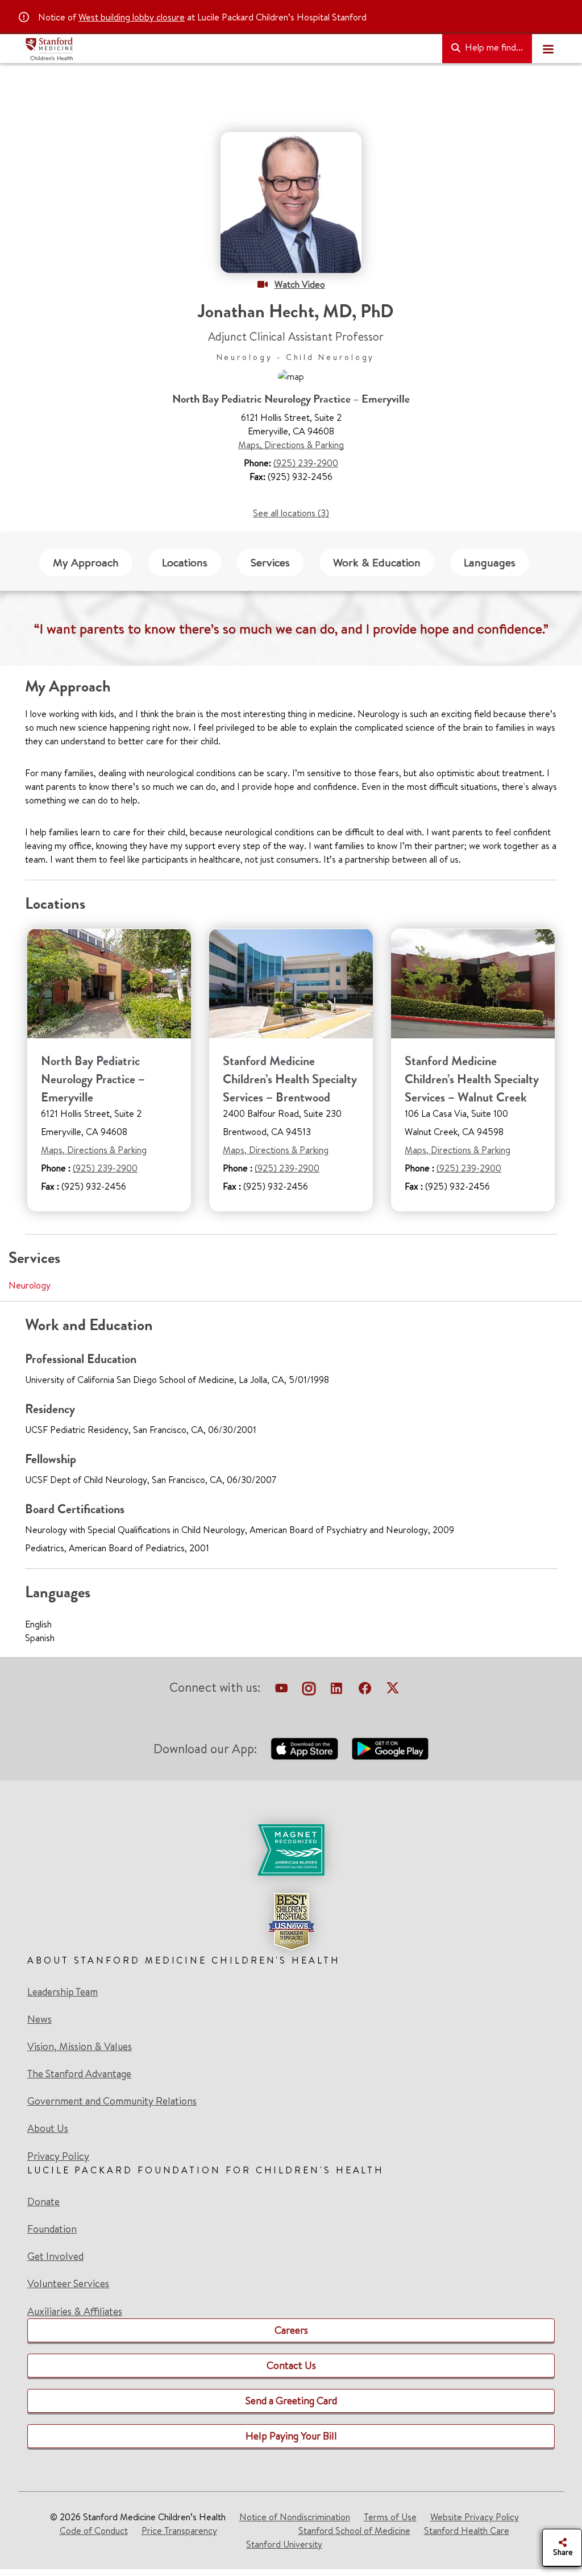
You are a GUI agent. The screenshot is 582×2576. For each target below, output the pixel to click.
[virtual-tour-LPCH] (281, 1689)
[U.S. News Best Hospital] (291, 1921)
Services (270, 562)
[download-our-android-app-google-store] (390, 1749)
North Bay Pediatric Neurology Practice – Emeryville (93, 1079)
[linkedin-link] (336, 1689)
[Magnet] (291, 1850)
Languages (490, 562)
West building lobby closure (132, 17)
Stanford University (284, 2544)
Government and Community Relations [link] (112, 2101)
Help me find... (493, 47)
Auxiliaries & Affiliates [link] (75, 2311)
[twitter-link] (393, 1689)
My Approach (86, 562)
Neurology (30, 1285)
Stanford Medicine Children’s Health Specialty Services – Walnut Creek (472, 1079)
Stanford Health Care (467, 2531)
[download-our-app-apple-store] (305, 1749)
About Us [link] (48, 2128)
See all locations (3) (291, 513)
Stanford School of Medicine (354, 2531)
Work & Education (377, 562)
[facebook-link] (365, 1689)
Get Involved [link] (55, 2256)
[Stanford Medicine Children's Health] (229, 49)
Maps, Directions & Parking (291, 445)
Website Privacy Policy (475, 2517)
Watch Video (300, 284)
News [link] (40, 2019)
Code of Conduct (94, 2531)
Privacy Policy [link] (58, 2156)
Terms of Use (390, 2517)
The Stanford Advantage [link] (79, 2074)
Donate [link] (43, 2202)
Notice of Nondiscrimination (295, 2517)
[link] (291, 1887)
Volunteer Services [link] (68, 2284)
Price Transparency (179, 2531)
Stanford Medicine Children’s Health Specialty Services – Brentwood (290, 1079)
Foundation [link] (52, 2229)
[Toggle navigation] (548, 49)
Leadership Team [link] (63, 1992)
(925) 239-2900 (306, 463)
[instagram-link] (309, 1689)
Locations (185, 562)
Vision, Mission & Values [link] (80, 2047)
